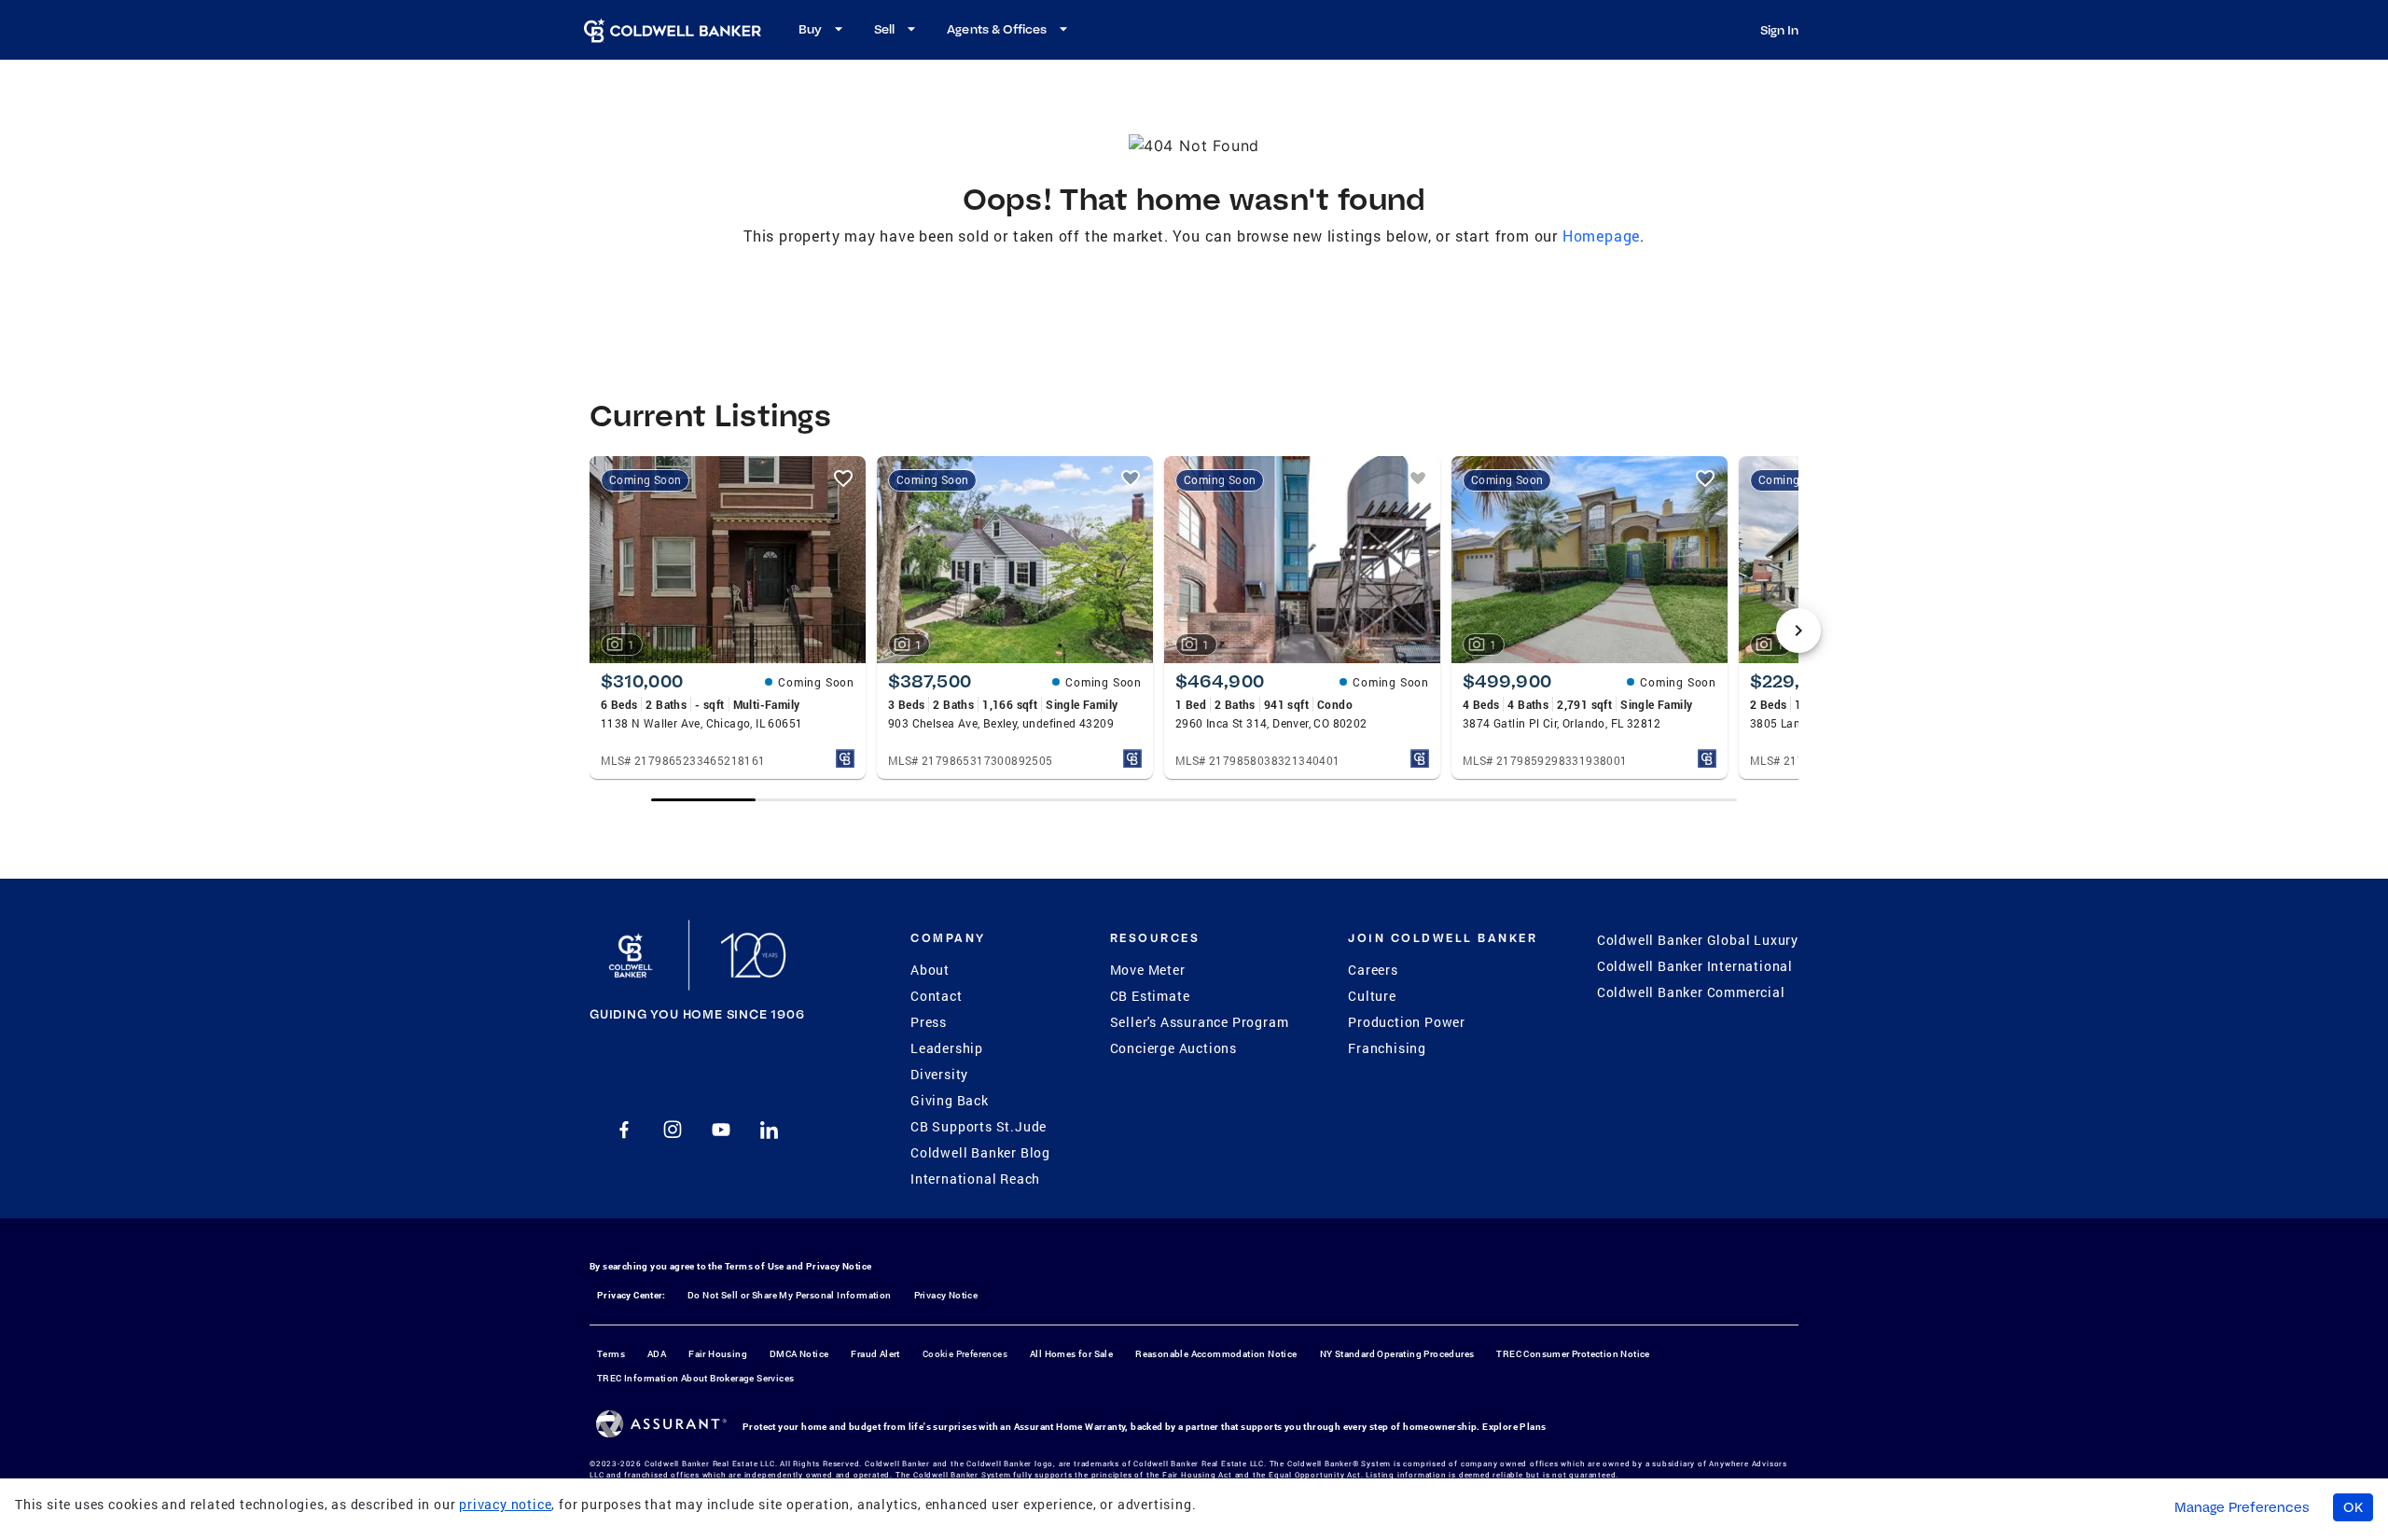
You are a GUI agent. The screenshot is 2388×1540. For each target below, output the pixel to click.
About (930, 970)
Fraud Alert (875, 1354)
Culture (1372, 996)
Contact (937, 996)
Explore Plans (1514, 1427)
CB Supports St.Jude (979, 1126)
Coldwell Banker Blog (980, 1152)
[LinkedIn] (770, 1130)
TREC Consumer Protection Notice (1573, 1354)
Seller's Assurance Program (1200, 1022)
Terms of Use (755, 1266)
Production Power (1407, 1022)
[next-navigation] (1798, 631)
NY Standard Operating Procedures (1397, 1354)
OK (2353, 1507)
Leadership (947, 1048)
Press (929, 1022)
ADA (657, 1354)
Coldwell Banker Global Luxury (1698, 940)
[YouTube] (721, 1130)
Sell (884, 29)
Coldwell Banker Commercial (1691, 992)
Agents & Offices (997, 29)
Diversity (939, 1074)
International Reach (975, 1179)
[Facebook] (624, 1130)
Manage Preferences (2242, 1507)
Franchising (1387, 1048)
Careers (1373, 970)
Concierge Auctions (1173, 1048)
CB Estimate (1150, 996)
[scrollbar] (1194, 800)
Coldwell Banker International (1695, 966)
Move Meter (1148, 970)
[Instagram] (673, 1130)
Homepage (1601, 236)
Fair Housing (718, 1354)
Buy (810, 29)
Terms (611, 1354)
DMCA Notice (799, 1354)
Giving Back (950, 1100)
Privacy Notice (839, 1266)
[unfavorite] (843, 479)
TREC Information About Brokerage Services (695, 1378)
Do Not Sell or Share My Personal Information (790, 1295)
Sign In (1779, 30)
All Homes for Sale (1071, 1354)
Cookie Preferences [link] (965, 1354)
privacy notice (505, 1504)
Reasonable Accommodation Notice (1216, 1354)
